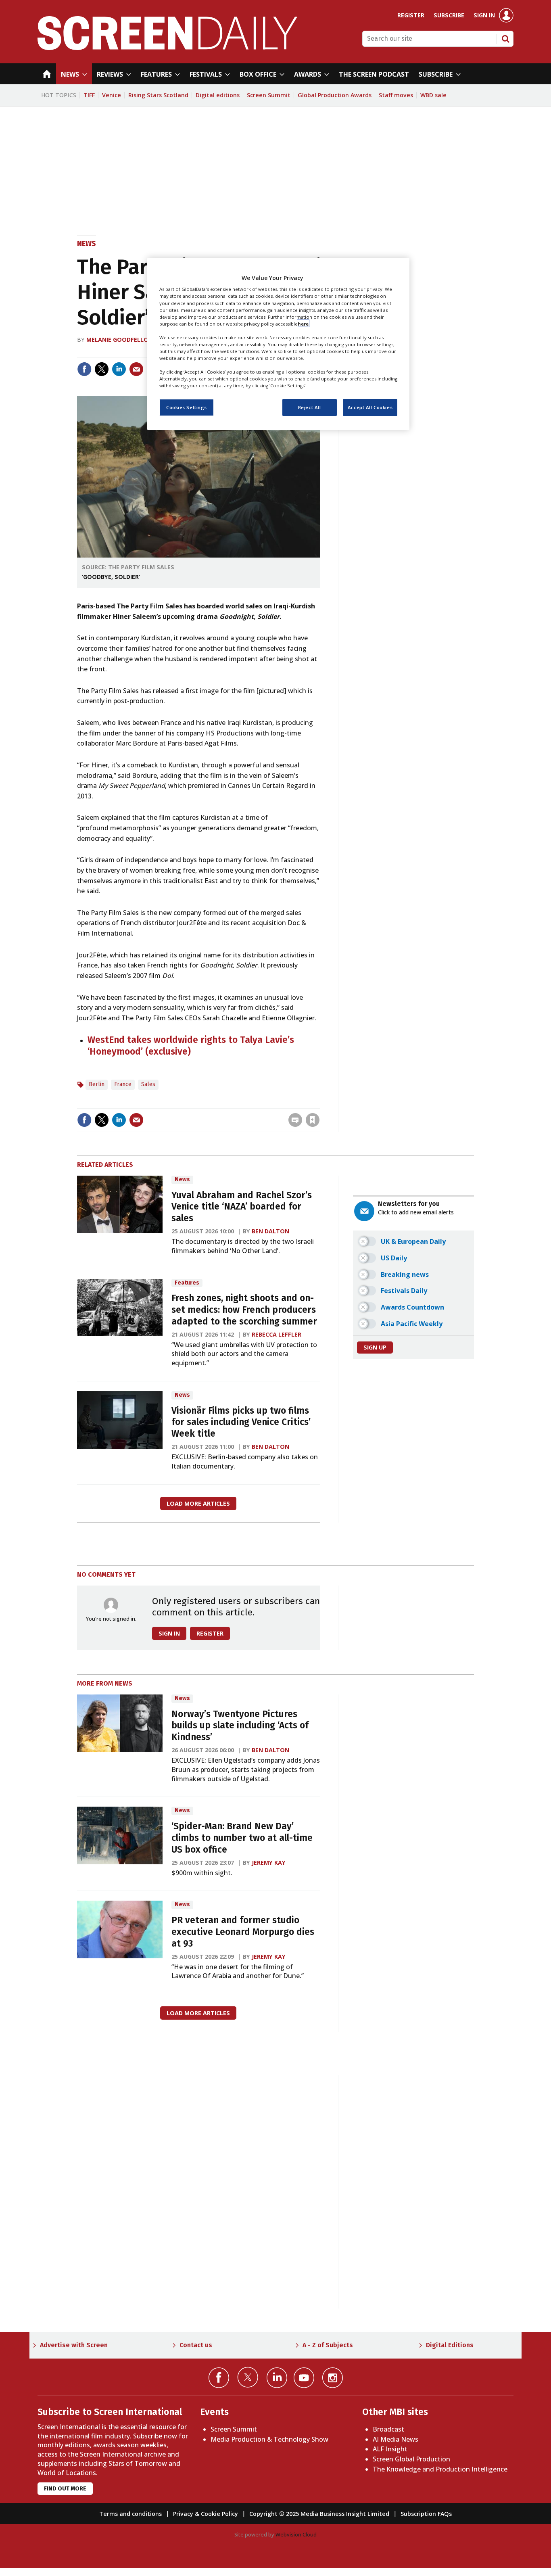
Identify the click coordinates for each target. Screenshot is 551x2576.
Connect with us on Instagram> (333, 2378)
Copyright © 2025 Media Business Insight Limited (319, 2514)
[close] (319, 1103)
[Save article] (313, 1120)
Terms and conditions (130, 2514)
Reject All (310, 407)
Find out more (65, 2489)
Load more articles (198, 1503)
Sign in (484, 15)
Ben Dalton (270, 1231)
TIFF (89, 95)
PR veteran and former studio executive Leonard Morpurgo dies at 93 (243, 1932)
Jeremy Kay (269, 1863)
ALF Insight (390, 2449)
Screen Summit (269, 95)
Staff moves (396, 95)
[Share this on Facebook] (84, 369)
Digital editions (218, 95)
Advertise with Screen (74, 2345)
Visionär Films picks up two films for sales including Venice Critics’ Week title (241, 1422)
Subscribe (449, 15)
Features (187, 1283)
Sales (148, 1084)
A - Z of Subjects (328, 2345)
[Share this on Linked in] (119, 369)
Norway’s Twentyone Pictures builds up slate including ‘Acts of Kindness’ (240, 1726)
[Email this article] (136, 369)
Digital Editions (450, 2345)
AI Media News (396, 2439)
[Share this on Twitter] (102, 369)
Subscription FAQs (426, 2514)
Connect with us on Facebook (219, 2378)
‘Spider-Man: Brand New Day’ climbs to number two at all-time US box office (242, 1838)
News (87, 244)
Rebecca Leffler (277, 1334)
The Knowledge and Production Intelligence (440, 2469)
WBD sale (433, 95)
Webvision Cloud (296, 2534)
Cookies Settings (187, 407)
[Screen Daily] (168, 48)
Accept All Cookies (370, 407)
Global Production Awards (335, 95)
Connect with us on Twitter (248, 2377)
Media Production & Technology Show (269, 2439)
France (123, 1084)
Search (505, 39)
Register (411, 15)
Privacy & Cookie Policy (206, 2514)
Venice (112, 95)
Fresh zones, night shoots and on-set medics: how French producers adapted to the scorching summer (244, 1310)
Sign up (375, 1347)
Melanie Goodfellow (120, 339)
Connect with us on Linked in (277, 2378)
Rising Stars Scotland (158, 95)
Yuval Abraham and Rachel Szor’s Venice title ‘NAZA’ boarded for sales (242, 1207)
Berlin (97, 1084)
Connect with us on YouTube (304, 2378)
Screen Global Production (411, 2459)
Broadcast (388, 2429)
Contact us (196, 2345)
